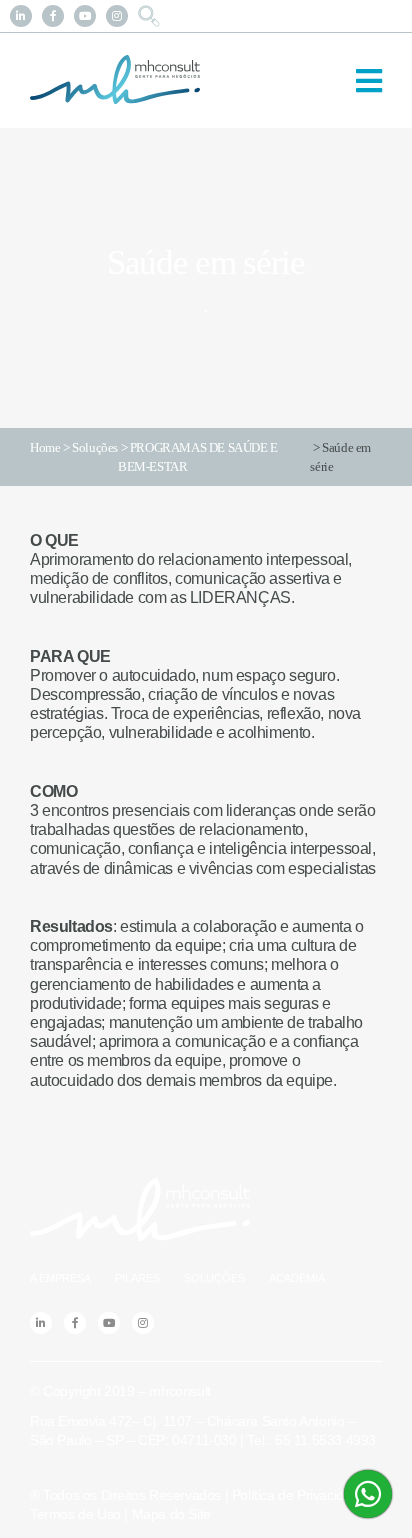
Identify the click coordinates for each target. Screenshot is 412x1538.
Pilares (137, 1278)
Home (45, 447)
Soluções (95, 447)
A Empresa (60, 1278)
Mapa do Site (171, 1514)
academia (297, 1278)
